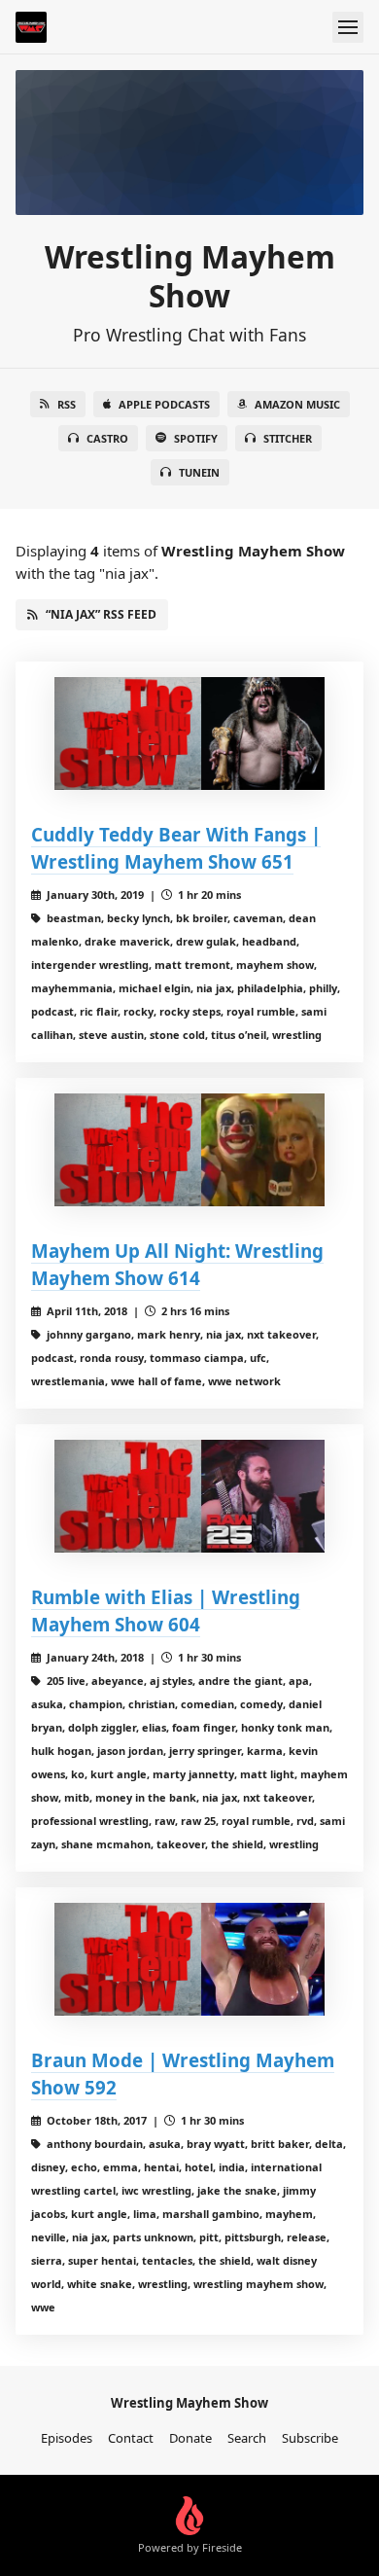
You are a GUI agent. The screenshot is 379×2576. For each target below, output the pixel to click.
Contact (131, 2438)
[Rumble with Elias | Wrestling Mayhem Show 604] (189, 1496)
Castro (107, 438)
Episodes (67, 2438)
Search (247, 2438)
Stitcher (288, 438)
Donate (190, 2438)
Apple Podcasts (164, 404)
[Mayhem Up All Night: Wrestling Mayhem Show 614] (189, 1150)
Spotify (196, 438)
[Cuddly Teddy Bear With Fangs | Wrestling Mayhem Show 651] (189, 733)
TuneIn (199, 472)
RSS (67, 404)
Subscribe (310, 2438)
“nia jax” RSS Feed (101, 614)
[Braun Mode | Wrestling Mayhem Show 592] (189, 1959)
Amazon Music (297, 404)
